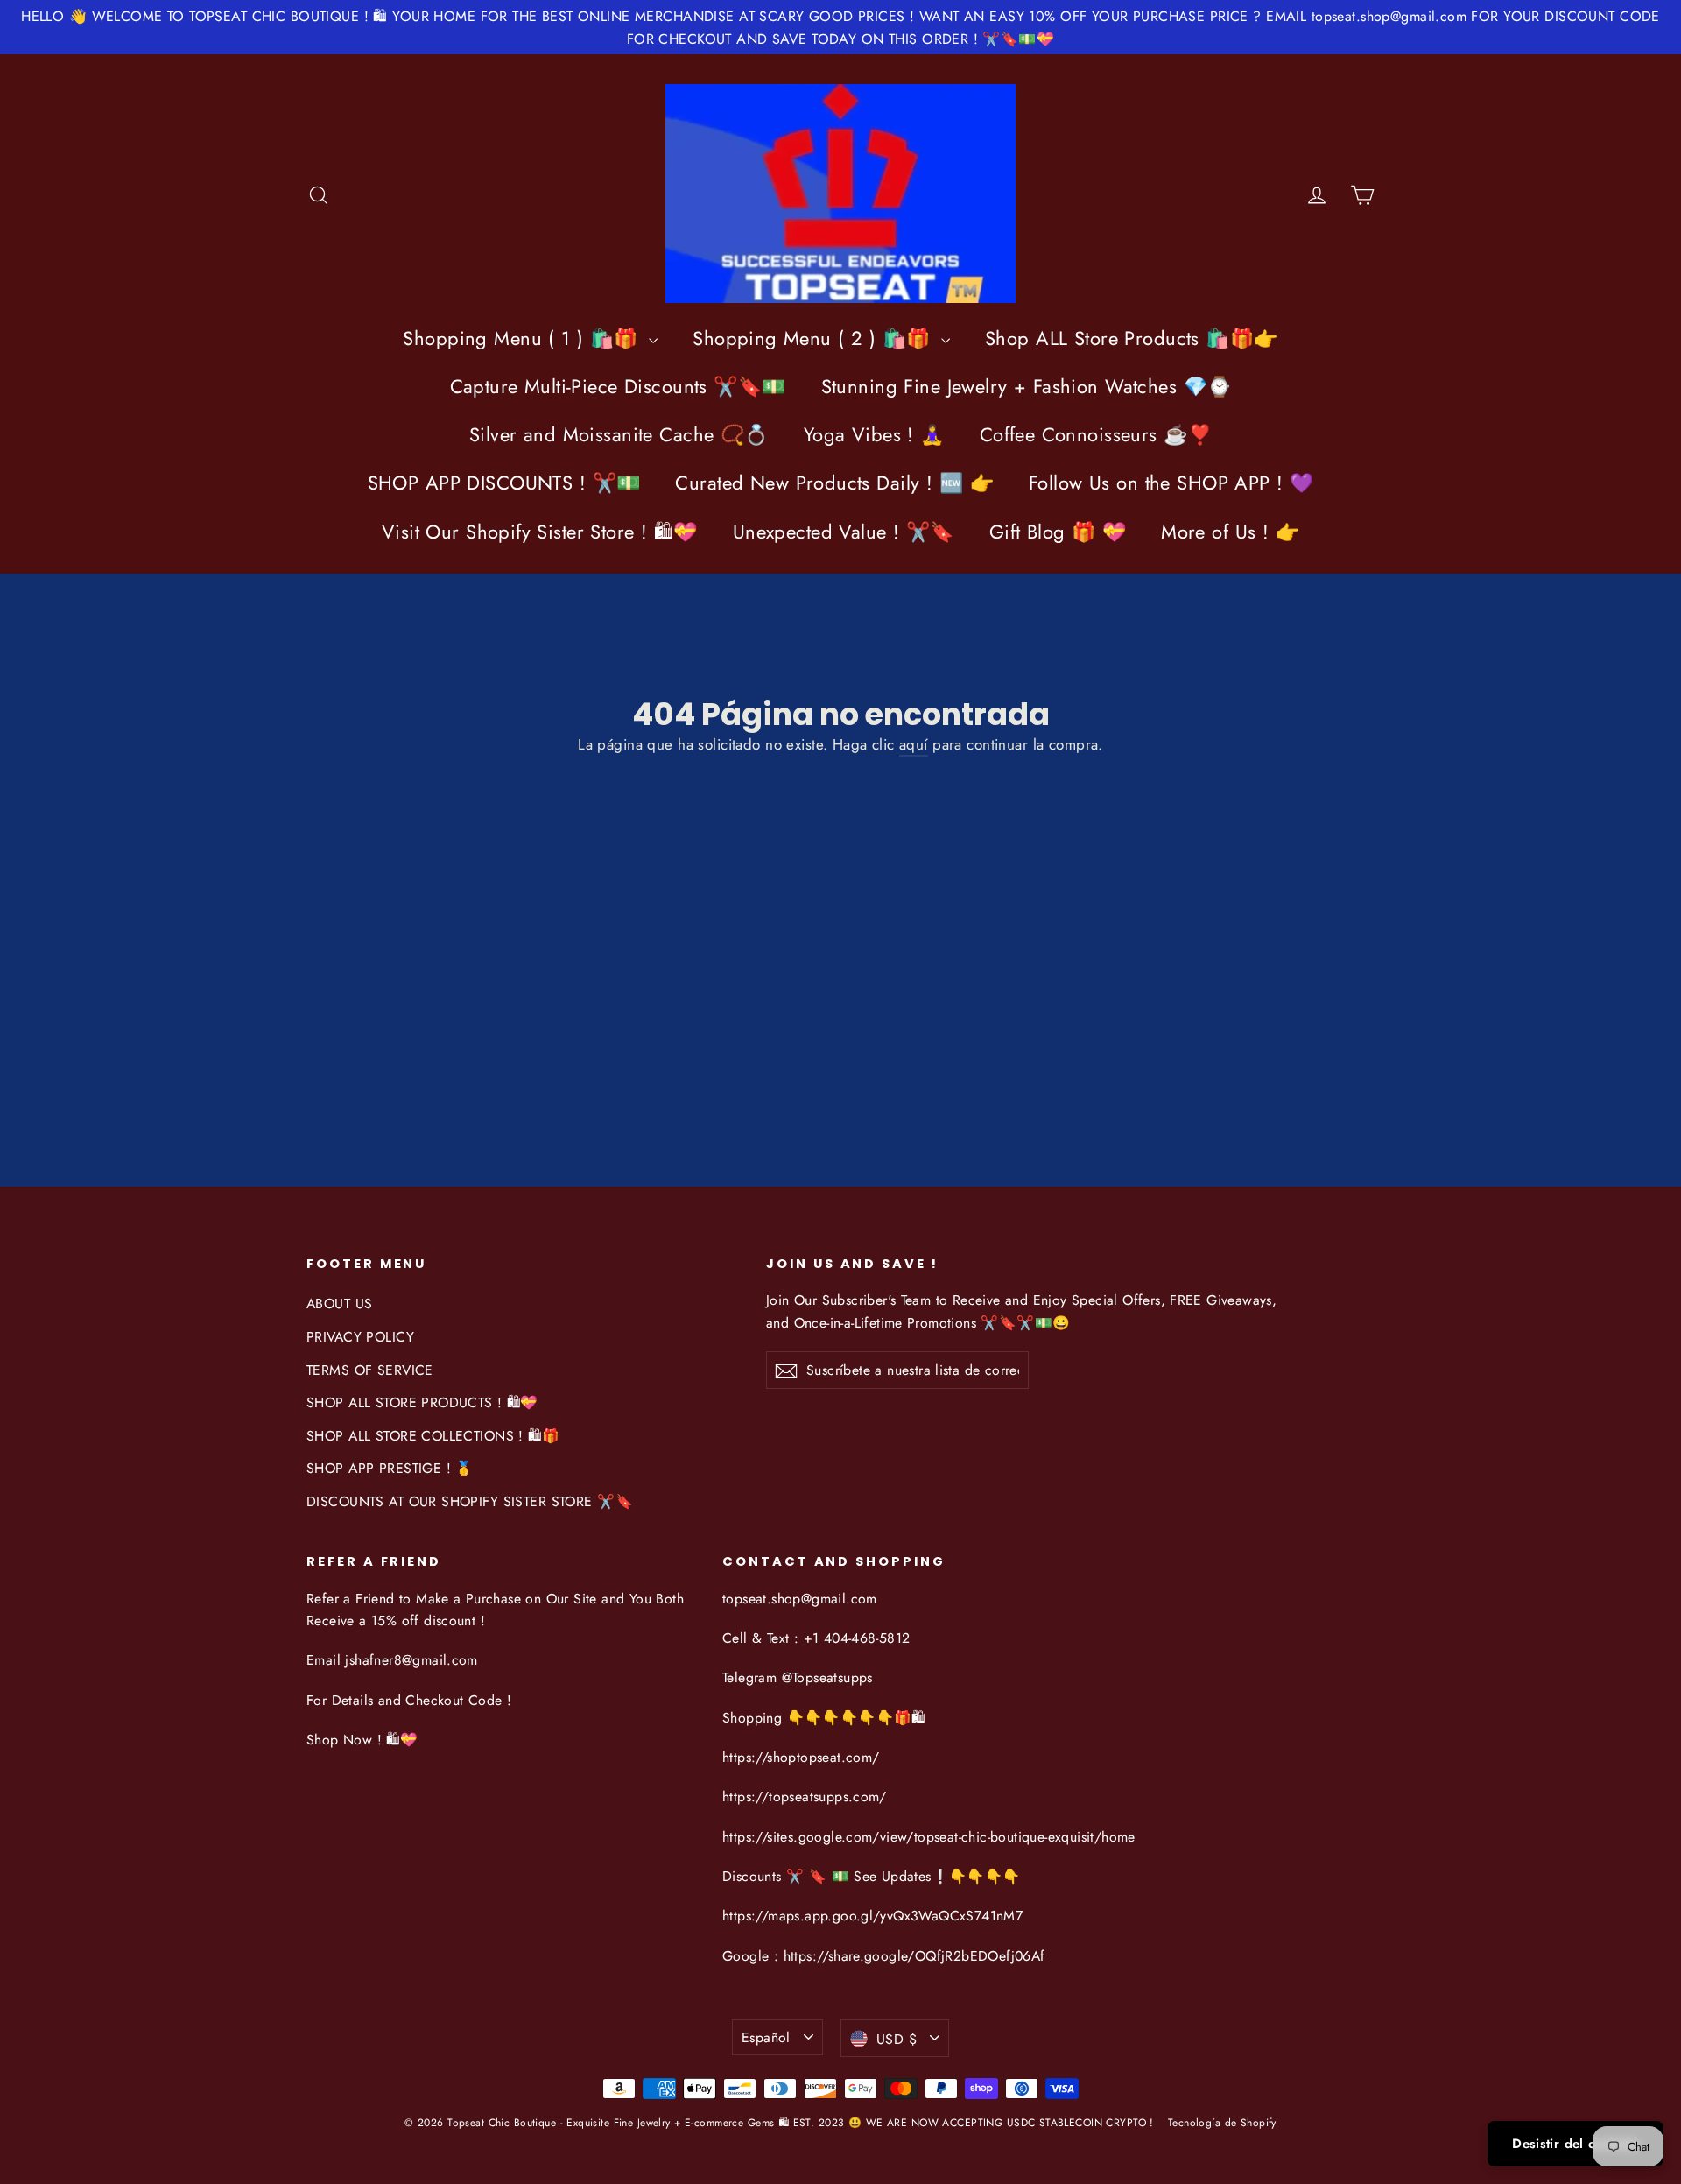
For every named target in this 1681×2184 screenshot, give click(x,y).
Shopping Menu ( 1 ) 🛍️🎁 (524, 338)
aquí (914, 744)
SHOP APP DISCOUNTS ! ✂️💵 (504, 483)
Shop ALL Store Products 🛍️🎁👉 (1131, 338)
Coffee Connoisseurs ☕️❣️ (1096, 434)
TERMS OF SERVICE (370, 1370)
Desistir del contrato (1575, 2144)
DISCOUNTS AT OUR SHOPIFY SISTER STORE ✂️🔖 (470, 1501)
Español (766, 2037)
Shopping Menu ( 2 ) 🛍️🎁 (815, 338)
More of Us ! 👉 (1230, 532)
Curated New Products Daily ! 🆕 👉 (834, 483)
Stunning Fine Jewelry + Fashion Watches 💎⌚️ (1027, 386)
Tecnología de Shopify (1222, 2123)
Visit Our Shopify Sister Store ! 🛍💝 (540, 532)
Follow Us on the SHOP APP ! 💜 (1171, 483)
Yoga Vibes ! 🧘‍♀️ (874, 434)
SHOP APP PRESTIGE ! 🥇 (390, 1468)
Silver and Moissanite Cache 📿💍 (619, 434)
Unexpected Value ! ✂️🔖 (844, 532)
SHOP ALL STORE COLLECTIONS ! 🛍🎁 (433, 1436)
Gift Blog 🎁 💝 (1058, 532)
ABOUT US (339, 1303)
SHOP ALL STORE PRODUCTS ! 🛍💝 (422, 1402)
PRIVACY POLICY (360, 1337)
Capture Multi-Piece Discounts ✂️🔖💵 (618, 386)
